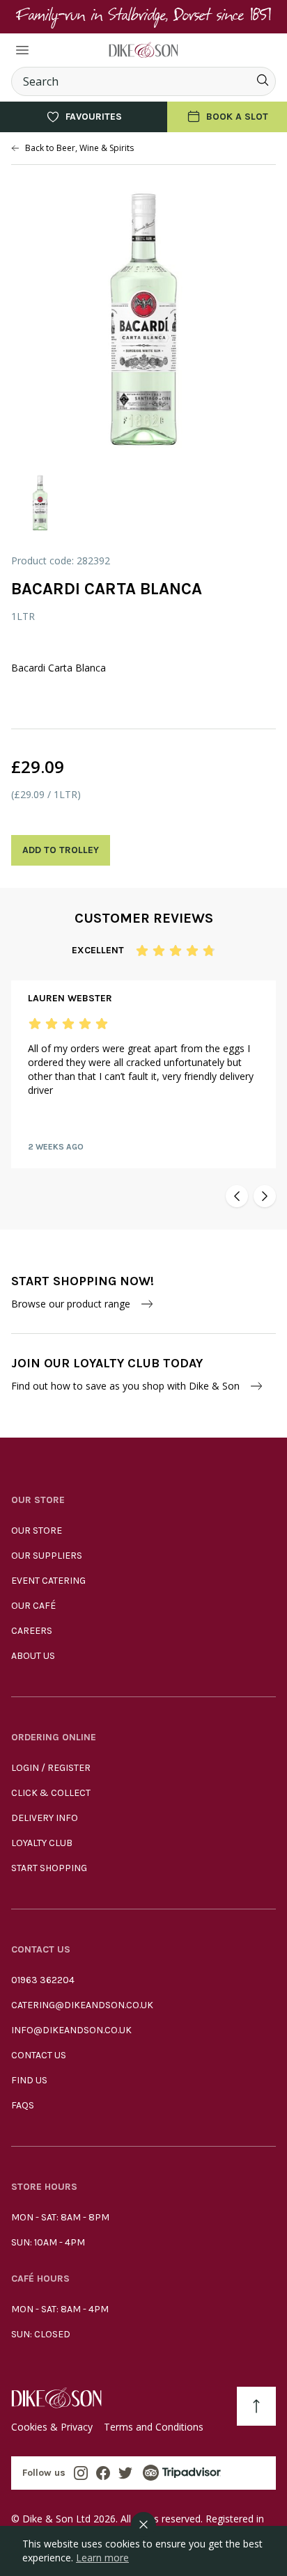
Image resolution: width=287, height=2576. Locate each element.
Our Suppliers (47, 1556)
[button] (237, 1196)
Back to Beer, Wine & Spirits (79, 148)
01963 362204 (43, 1980)
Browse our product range (71, 1304)
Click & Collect (51, 1793)
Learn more (102, 2558)
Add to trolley (61, 850)
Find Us (29, 2080)
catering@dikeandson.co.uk (82, 2005)
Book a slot (237, 117)
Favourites (94, 117)
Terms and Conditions (154, 2427)
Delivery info (45, 1818)
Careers (32, 1631)
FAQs (23, 2105)
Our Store (37, 1531)
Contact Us (39, 2055)
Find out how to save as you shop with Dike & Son (125, 1386)
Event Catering (48, 1581)
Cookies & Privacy (52, 2427)
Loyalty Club (42, 1843)
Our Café (33, 1606)
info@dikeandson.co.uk (71, 2030)
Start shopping (49, 1868)
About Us (33, 1656)
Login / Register (51, 1768)
